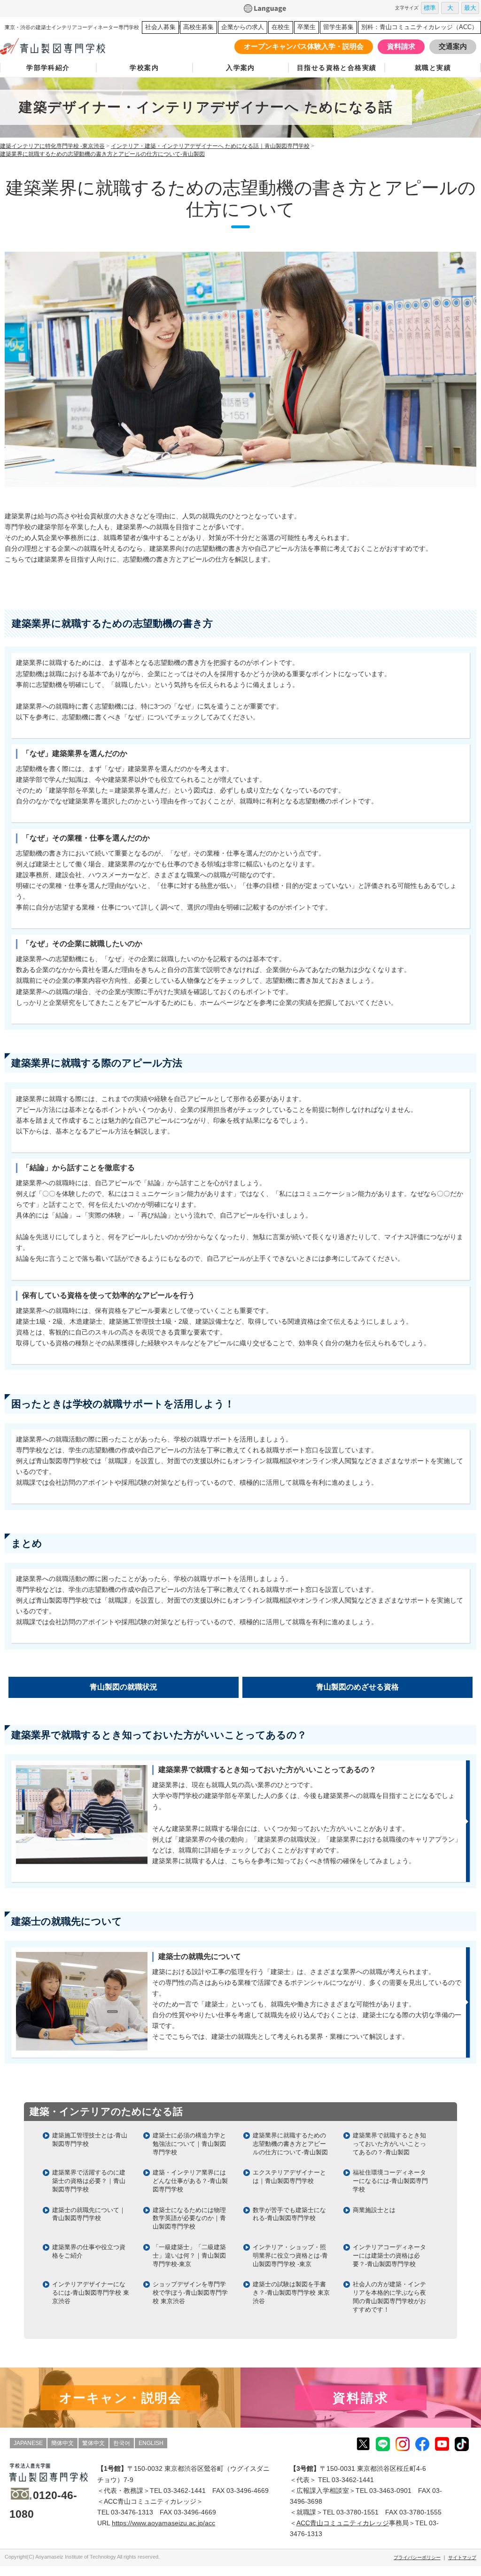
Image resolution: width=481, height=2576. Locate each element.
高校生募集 (198, 27)
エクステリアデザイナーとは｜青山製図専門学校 (289, 2177)
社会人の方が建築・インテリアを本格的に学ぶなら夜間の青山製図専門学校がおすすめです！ (389, 2297)
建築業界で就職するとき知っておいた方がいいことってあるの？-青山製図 (389, 2144)
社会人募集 (160, 27)
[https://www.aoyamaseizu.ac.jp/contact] (361, 2398)
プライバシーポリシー (417, 2557)
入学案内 (240, 68)
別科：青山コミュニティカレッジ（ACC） (419, 27)
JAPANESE (28, 2443)
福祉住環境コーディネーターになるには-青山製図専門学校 (390, 2181)
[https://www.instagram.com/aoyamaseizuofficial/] (403, 2444)
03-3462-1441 (185, 2491)
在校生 (281, 27)
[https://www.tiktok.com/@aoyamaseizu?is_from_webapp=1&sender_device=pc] (462, 2444)
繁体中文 (93, 2443)
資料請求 (401, 46)
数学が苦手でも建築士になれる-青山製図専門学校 (289, 2214)
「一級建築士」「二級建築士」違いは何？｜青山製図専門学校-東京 (189, 2256)
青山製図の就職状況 (124, 1687)
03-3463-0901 (390, 2491)
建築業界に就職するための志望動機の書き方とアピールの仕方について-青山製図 (290, 2144)
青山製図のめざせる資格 (357, 1687)
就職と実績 (433, 68)
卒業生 (306, 27)
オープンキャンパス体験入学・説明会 (304, 46)
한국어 (122, 2443)
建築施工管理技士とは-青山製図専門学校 (90, 2140)
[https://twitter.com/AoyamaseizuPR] (363, 2444)
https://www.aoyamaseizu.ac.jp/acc (163, 2523)
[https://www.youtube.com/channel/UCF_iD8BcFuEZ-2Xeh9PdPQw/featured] (442, 2444)
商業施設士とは (374, 2210)
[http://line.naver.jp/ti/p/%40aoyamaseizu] (383, 2444)
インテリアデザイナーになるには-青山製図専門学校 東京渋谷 (91, 2293)
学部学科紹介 (48, 68)
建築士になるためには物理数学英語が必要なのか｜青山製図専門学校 (189, 2218)
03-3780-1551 (357, 2512)
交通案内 (453, 46)
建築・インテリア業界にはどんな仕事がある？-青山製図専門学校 (190, 2181)
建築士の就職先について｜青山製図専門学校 (89, 2214)
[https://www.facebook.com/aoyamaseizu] (422, 2444)
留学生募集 (338, 27)
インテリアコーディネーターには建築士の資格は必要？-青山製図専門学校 (389, 2256)
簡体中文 (62, 2443)
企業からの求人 (243, 27)
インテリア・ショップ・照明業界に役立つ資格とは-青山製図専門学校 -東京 (290, 2256)
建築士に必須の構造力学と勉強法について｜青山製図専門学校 (189, 2144)
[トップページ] (67, 46)
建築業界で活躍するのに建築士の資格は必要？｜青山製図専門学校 (89, 2181)
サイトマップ (462, 2557)
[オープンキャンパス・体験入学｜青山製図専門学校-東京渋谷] (120, 2398)
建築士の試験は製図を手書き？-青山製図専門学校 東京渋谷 (291, 2293)
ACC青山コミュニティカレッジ (343, 2523)
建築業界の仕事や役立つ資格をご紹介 (89, 2251)
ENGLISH (151, 2443)
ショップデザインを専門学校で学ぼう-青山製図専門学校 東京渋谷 (190, 2293)
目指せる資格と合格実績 (337, 68)
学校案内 (144, 68)
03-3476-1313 (132, 2512)
